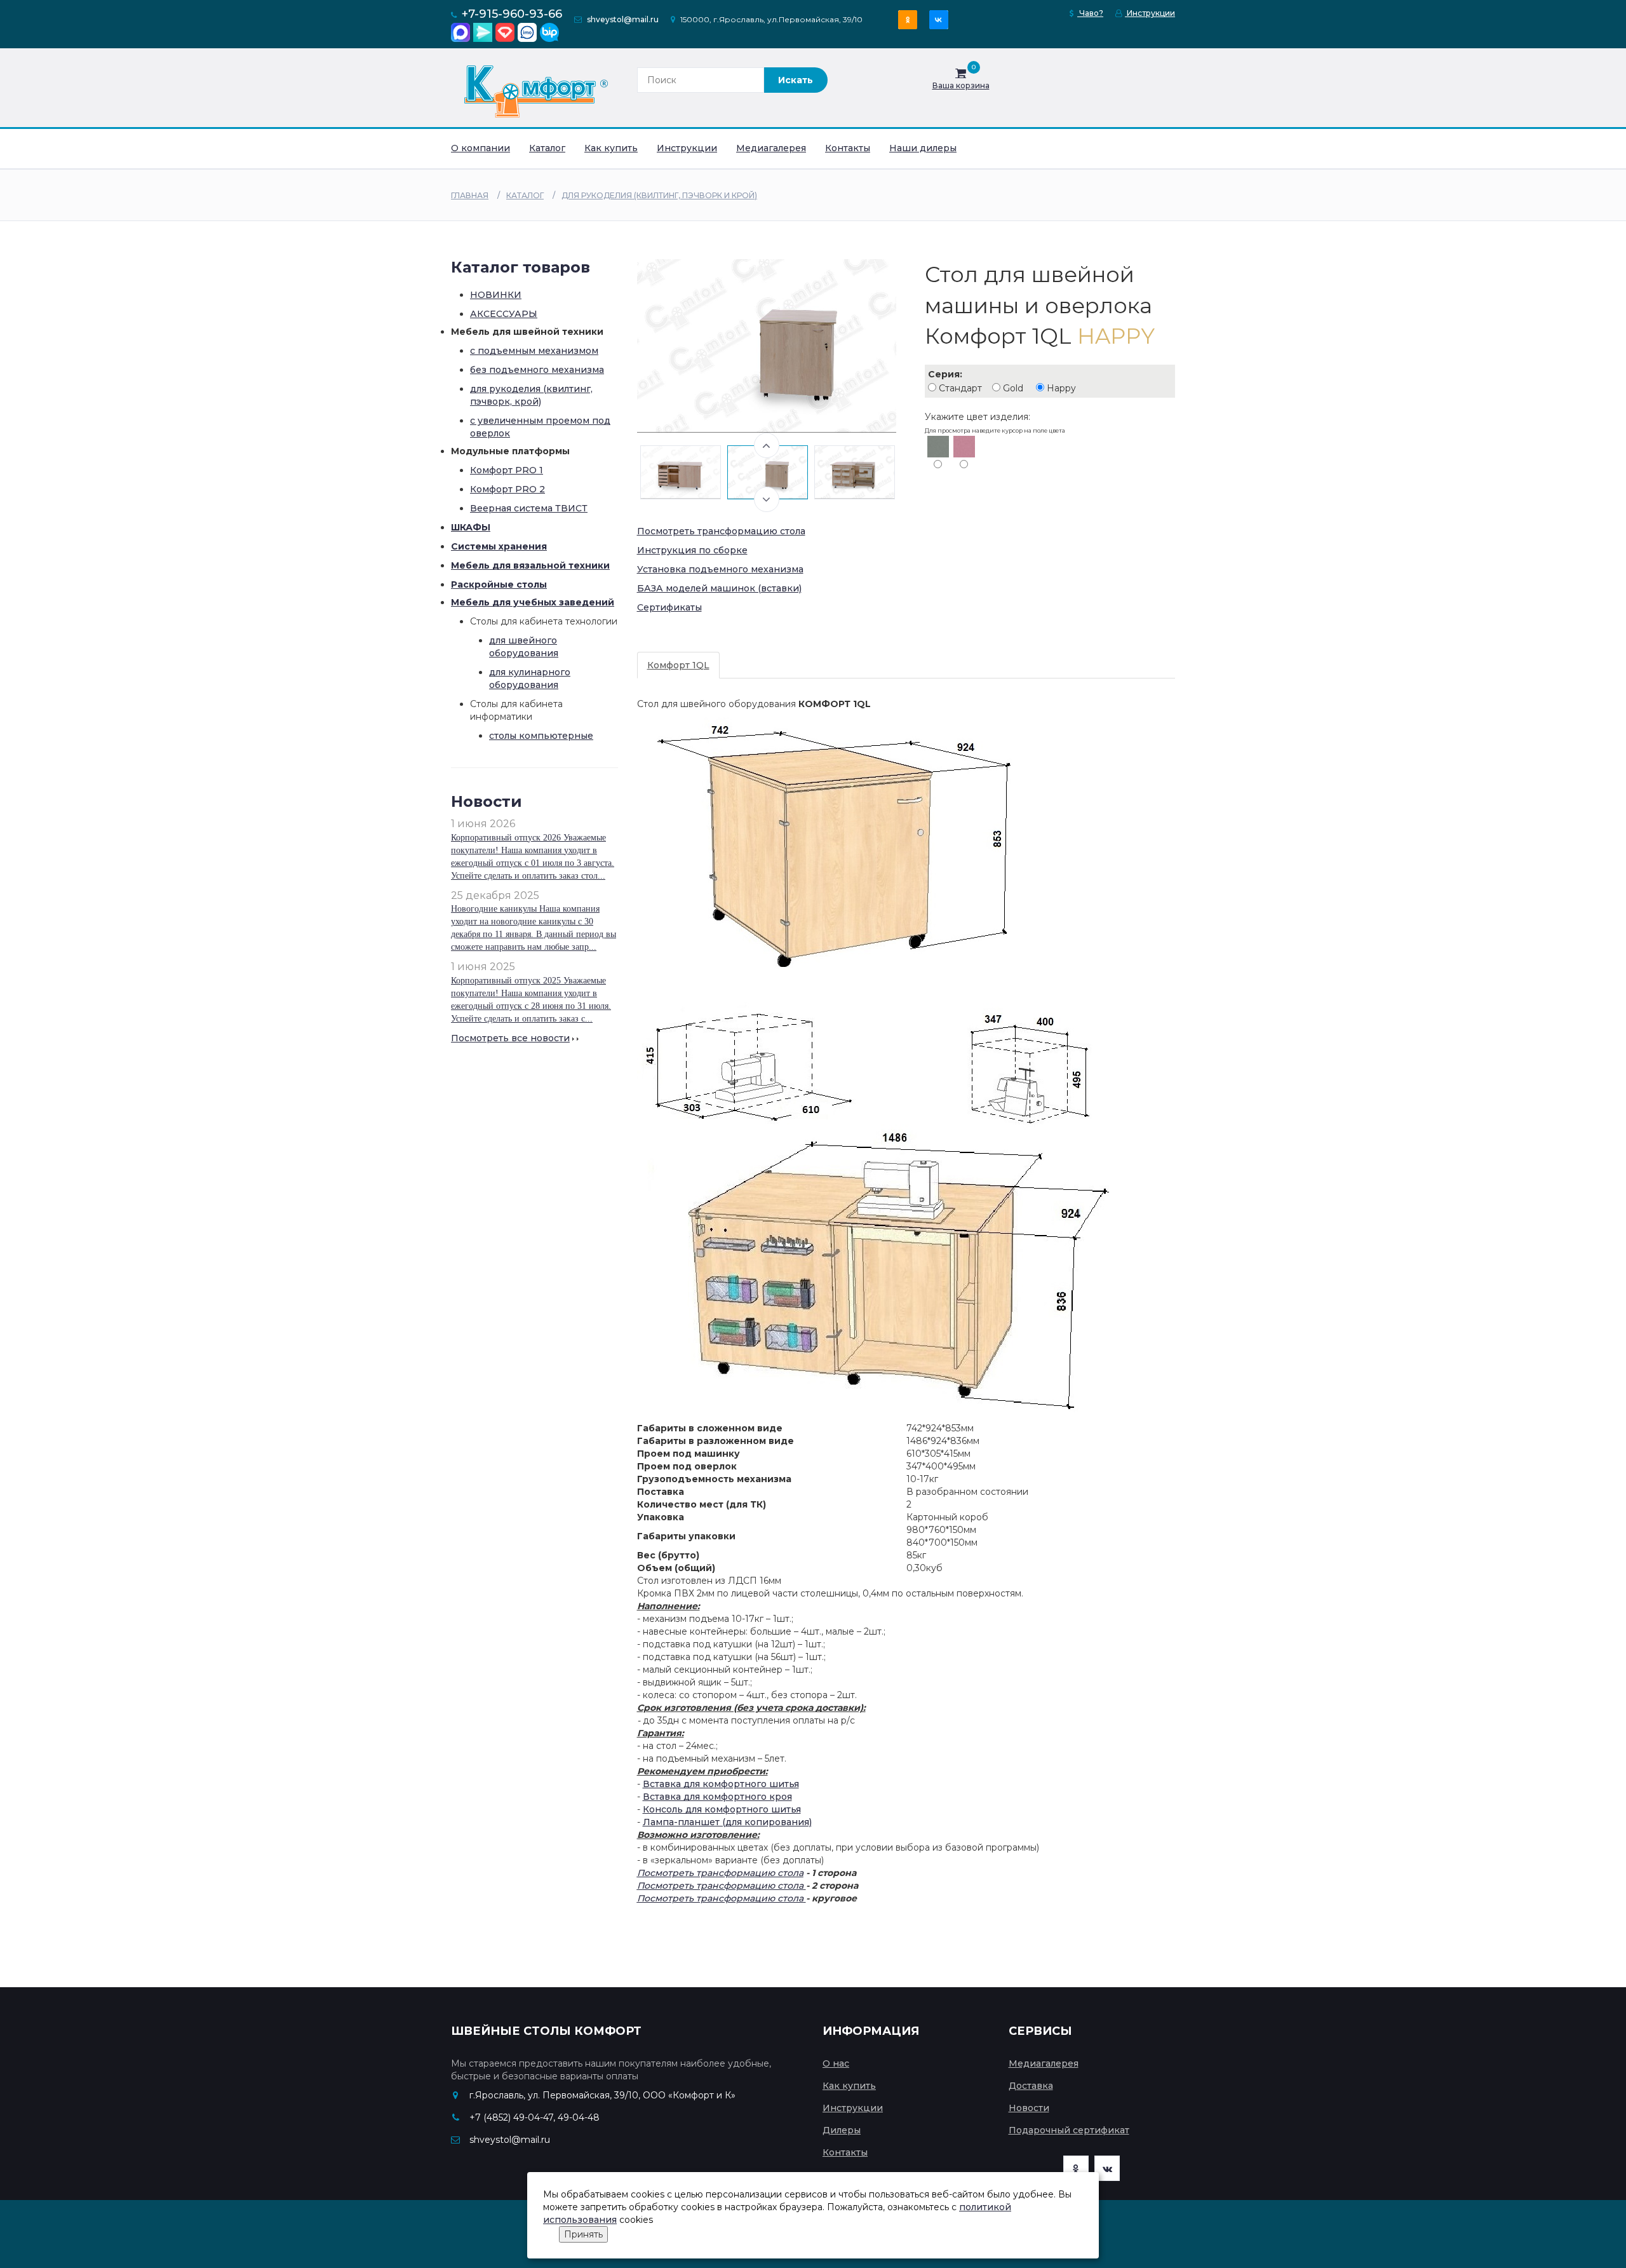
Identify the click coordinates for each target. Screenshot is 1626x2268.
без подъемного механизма (537, 370)
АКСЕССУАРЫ (504, 314)
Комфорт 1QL (678, 665)
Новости (1029, 2108)
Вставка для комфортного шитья (721, 1784)
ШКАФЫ (471, 527)
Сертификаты (669, 607)
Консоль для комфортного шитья (722, 1809)
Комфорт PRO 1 (507, 470)
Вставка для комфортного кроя (717, 1797)
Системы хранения (499, 546)
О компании (480, 148)
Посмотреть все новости (510, 1038)
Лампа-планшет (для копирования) (727, 1822)
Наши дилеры (923, 148)
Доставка (1031, 2086)
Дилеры (842, 2130)
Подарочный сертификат (1069, 2130)
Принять (583, 2234)
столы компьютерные (541, 736)
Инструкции (1150, 13)
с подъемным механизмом (534, 351)
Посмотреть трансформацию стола (721, 531)
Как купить (611, 148)
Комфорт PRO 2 (507, 489)
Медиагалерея (771, 148)
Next (767, 499)
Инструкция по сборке (692, 550)
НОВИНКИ (496, 295)
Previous (767, 445)
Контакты (848, 148)
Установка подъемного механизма (720, 569)
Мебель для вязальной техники (530, 565)
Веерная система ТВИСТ (529, 508)
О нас (836, 2063)
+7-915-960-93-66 (512, 14)
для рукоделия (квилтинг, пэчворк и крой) (659, 195)
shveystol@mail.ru (623, 19)
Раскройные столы (499, 584)
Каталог (547, 148)
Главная (470, 195)
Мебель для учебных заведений (533, 602)
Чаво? (1090, 13)
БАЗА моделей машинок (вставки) (719, 588)
